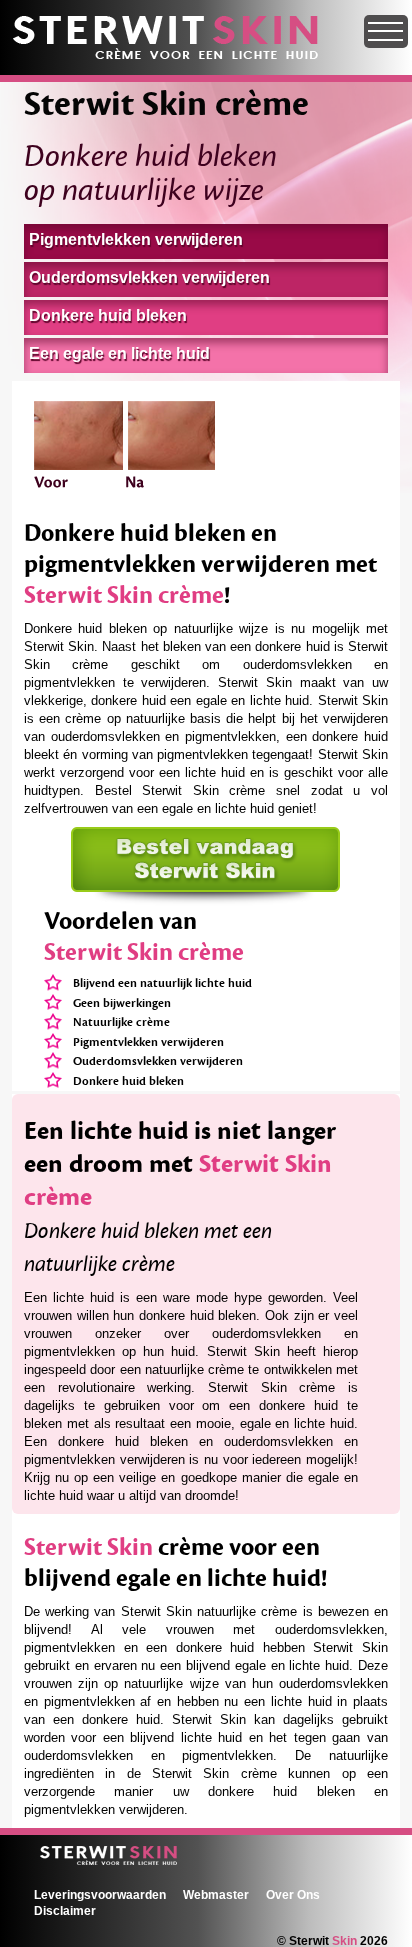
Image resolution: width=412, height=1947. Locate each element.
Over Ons (293, 1894)
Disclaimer (65, 1910)
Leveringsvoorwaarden (100, 1894)
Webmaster (216, 1894)
